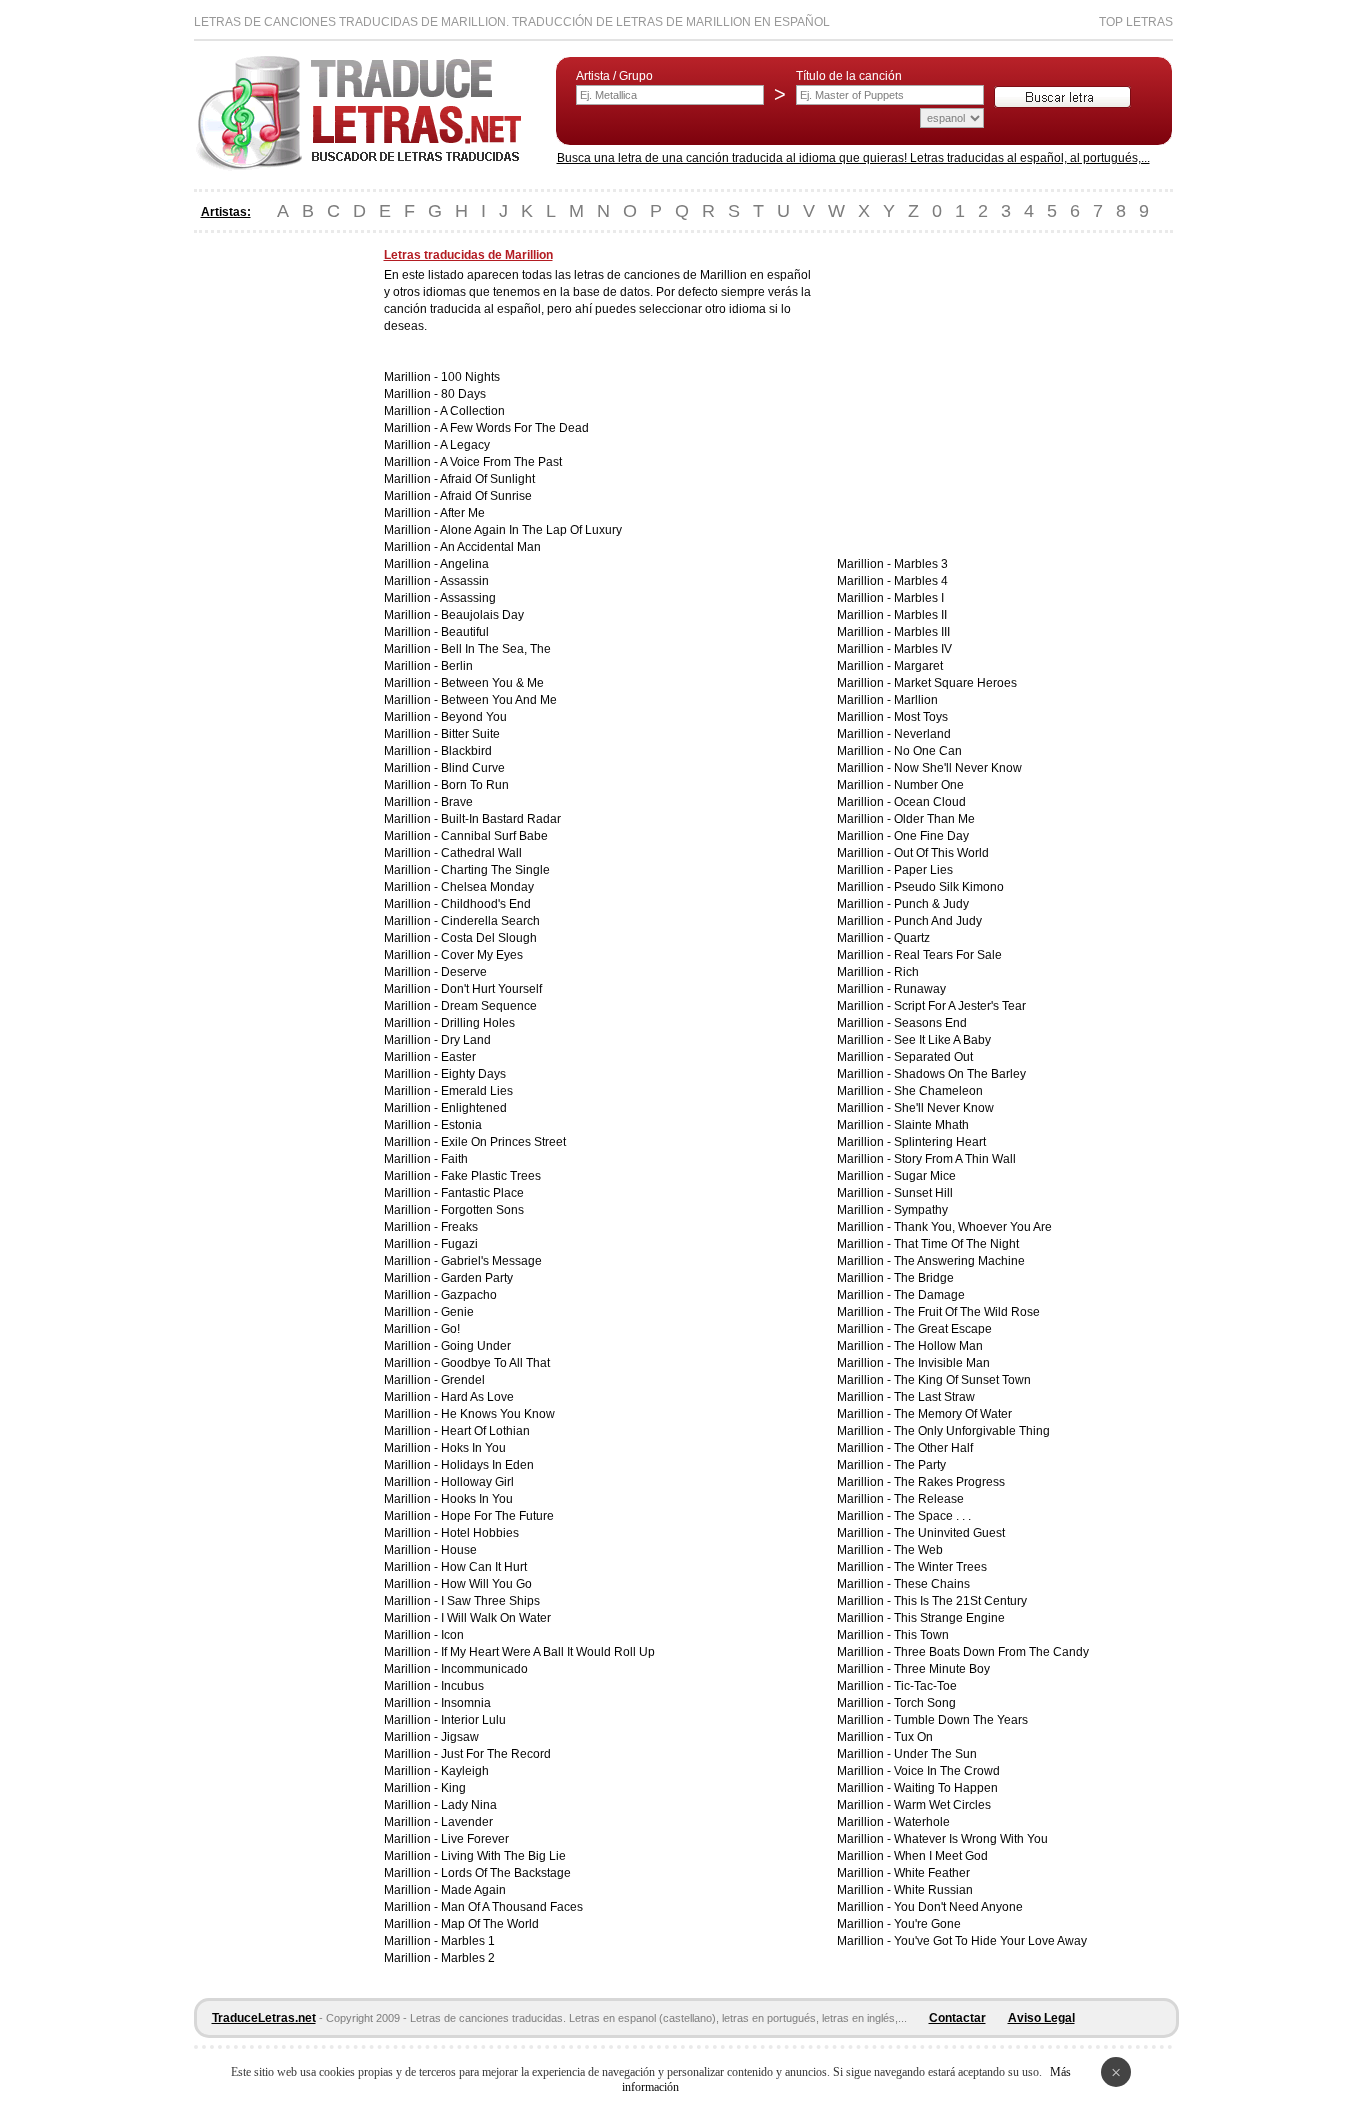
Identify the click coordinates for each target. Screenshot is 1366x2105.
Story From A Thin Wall (955, 1159)
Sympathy (921, 1210)
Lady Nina (469, 1805)
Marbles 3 (921, 564)
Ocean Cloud (930, 802)
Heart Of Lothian (485, 1431)
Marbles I (919, 598)
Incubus (462, 1686)
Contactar (957, 2018)
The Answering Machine (959, 1261)
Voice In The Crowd (947, 1771)
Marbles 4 (921, 581)
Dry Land (466, 1040)
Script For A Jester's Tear (960, 1006)
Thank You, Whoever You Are (973, 1227)
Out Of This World (941, 853)
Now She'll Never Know (958, 768)
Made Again (473, 1890)
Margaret (918, 666)
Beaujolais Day (482, 615)
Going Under (476, 1346)
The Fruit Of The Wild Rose (967, 1312)
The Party (920, 1465)
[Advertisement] (274, 548)
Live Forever (475, 1839)
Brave (457, 802)
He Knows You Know (498, 1414)
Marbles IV (923, 649)
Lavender (467, 1822)
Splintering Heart (940, 1142)
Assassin (464, 581)
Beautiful (465, 632)
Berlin (457, 666)
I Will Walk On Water (496, 1618)
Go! (450, 1329)
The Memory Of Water (953, 1414)
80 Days (463, 394)
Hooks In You (477, 1499)
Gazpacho (469, 1295)
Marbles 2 (468, 1958)
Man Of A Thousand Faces (512, 1907)
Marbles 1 (468, 1941)
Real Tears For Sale (948, 955)
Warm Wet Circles (942, 1805)
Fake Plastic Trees (491, 1176)
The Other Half (933, 1448)
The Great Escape (943, 1329)
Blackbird (466, 751)
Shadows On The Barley (960, 1074)
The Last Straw (934, 1397)
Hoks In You (473, 1448)
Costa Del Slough (489, 938)
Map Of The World (490, 1924)
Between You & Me (492, 683)
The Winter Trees (940, 1567)
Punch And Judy (938, 921)
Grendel (463, 1380)
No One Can (928, 751)
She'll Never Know (944, 1108)
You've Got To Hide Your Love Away (990, 1941)
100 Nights (470, 377)
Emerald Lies (477, 1091)
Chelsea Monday (487, 887)
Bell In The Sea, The (496, 649)
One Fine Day (931, 836)
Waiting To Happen (946, 1788)
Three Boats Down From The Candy (991, 1652)
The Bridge (924, 1278)
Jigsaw (460, 1737)
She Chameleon (938, 1091)
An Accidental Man (490, 547)
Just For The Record (496, 1754)
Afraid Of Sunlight (487, 479)
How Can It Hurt (484, 1567)
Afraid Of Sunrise (486, 496)
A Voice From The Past (501, 462)
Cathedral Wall (481, 853)
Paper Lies (923, 870)
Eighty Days (473, 1074)
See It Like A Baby (942, 1040)
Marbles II (920, 615)
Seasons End (930, 1023)
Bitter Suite (470, 734)
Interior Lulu (473, 1720)
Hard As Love (477, 1397)
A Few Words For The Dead (514, 428)
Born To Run (475, 785)
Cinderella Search (490, 921)
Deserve (464, 972)
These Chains (932, 1584)
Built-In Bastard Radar (501, 819)
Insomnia (466, 1703)
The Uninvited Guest (949, 1533)
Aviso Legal (1041, 2018)
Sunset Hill (923, 1193)
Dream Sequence (489, 1006)
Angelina (464, 564)
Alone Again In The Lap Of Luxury (531, 530)
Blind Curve (473, 768)
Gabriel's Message (491, 1261)
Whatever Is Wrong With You (971, 1839)
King (453, 1788)
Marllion (916, 700)
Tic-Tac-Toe (925, 1686)
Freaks (459, 1227)
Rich (906, 972)
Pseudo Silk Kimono (949, 887)
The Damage (929, 1295)
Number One (929, 785)
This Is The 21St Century (960, 1601)
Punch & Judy (931, 904)
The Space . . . (932, 1516)
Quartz (912, 938)
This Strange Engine (949, 1618)
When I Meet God (941, 1856)
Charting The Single (495, 870)
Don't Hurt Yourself (491, 989)
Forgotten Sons (482, 1210)
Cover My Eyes (482, 955)
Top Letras (1136, 22)
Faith (454, 1159)
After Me (462, 513)
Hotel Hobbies (480, 1533)
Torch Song (925, 1703)
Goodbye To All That (495, 1363)
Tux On (913, 1737)
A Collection (472, 411)
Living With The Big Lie (503, 1856)
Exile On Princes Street (503, 1142)
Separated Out (933, 1057)
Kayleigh (465, 1771)
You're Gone (927, 1924)
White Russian (933, 1890)
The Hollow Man (938, 1346)
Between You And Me (499, 700)
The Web (918, 1550)
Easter (458, 1057)
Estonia (461, 1125)
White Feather (932, 1873)
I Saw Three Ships (490, 1601)
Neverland (922, 734)
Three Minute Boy (942, 1669)
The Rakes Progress (949, 1482)
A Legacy (465, 445)
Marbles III (922, 632)
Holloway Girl (477, 1482)
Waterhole (922, 1822)
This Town (921, 1635)
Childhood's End (486, 904)
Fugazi (459, 1244)
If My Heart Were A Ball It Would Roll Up (548, 1652)
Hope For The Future (497, 1516)
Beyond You (474, 717)
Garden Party (477, 1278)
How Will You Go (486, 1584)
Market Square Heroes (955, 683)
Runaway (920, 989)
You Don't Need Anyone (958, 1907)
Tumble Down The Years (961, 1720)
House (459, 1550)
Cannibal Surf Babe (494, 836)
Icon (452, 1635)
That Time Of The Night (956, 1244)
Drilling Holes (478, 1023)
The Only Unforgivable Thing (972, 1431)
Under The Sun (935, 1754)
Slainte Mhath (931, 1125)
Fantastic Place (482, 1193)
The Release (929, 1499)
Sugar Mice (925, 1176)
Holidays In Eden (487, 1465)
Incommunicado (484, 1669)
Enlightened (474, 1108)
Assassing (468, 598)
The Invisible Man (942, 1363)
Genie (457, 1312)
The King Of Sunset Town (962, 1380)
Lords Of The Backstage (506, 1873)
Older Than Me (934, 819)
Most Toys (921, 717)
